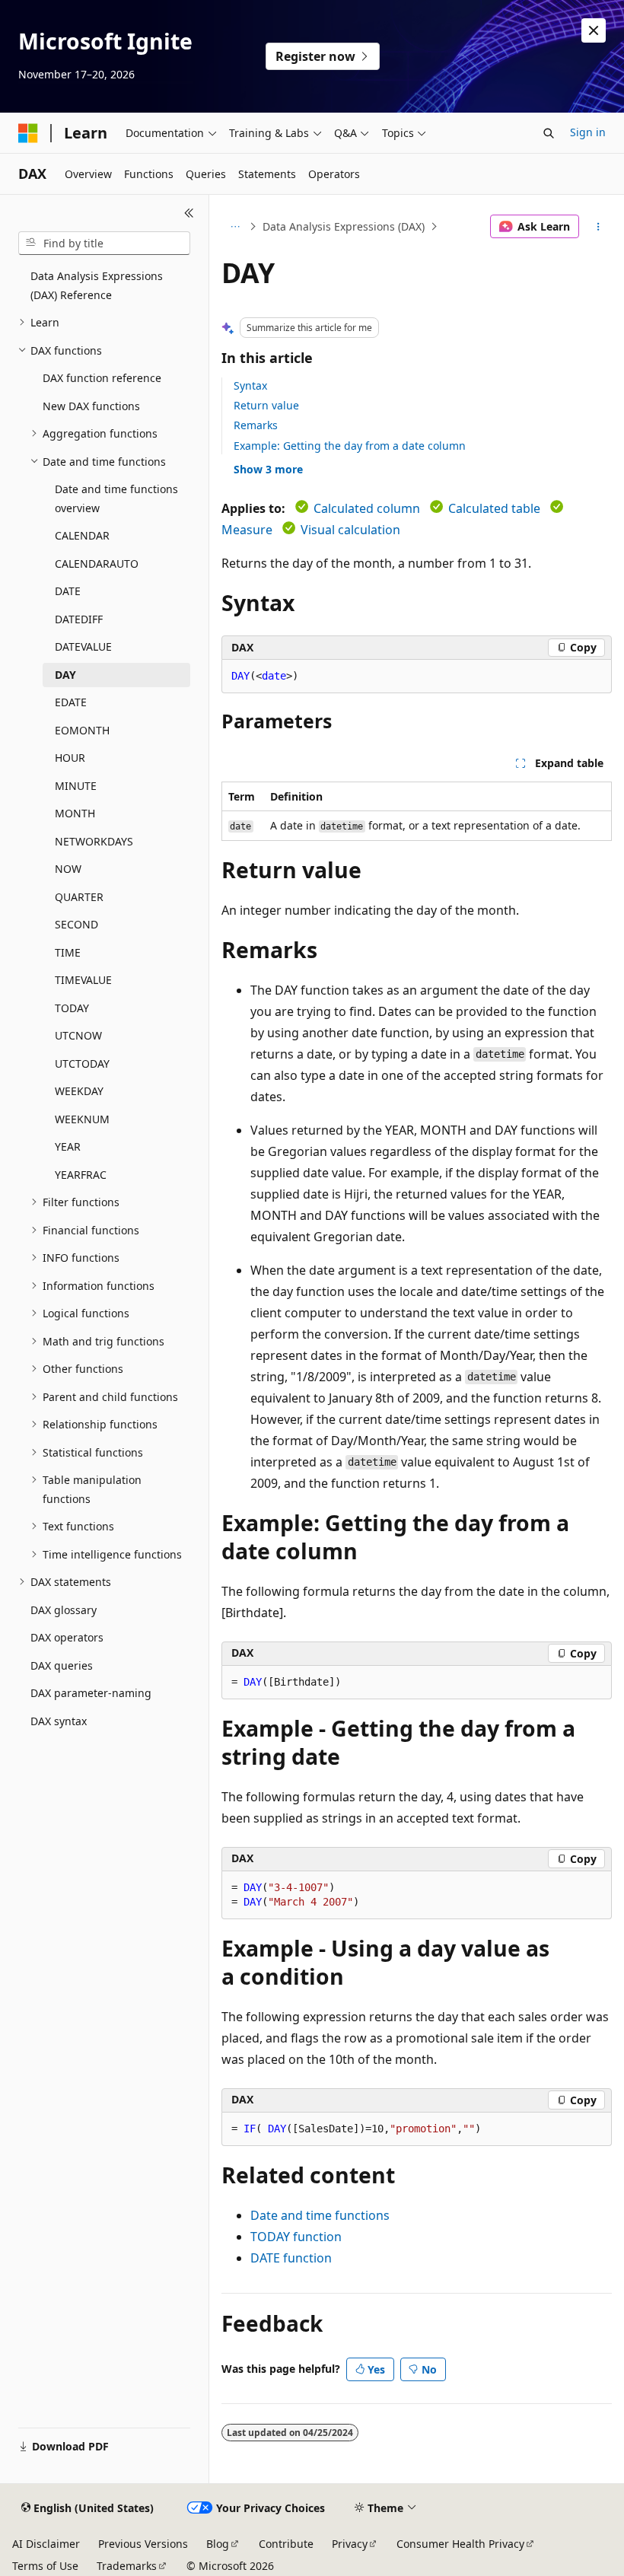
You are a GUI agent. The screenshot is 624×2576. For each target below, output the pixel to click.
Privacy (350, 2544)
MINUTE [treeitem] (76, 786)
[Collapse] (189, 213)
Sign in (588, 132)
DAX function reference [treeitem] (102, 378)
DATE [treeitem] (68, 591)
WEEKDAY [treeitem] (79, 1091)
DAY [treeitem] (65, 675)
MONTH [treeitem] (75, 813)
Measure (247, 530)
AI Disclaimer (46, 2544)
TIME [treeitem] (68, 952)
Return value (266, 405)
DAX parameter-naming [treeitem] (91, 1693)
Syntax (250, 385)
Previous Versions (143, 2544)
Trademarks (127, 2566)
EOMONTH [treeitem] (82, 730)
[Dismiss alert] (594, 30)
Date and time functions (320, 2215)
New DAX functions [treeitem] (91, 406)
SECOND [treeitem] (76, 924)
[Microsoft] (28, 133)
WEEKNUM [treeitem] (82, 1119)
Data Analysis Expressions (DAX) (344, 226)
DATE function (291, 2258)
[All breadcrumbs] (235, 227)
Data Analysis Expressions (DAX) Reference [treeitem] (97, 285)
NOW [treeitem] (68, 869)
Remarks (256, 425)
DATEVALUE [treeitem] (83, 646)
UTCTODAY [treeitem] (82, 1064)
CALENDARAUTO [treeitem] (97, 564)
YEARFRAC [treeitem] (81, 1175)
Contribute (286, 2544)
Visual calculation (350, 530)
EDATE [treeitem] (71, 702)
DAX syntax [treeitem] (59, 1721)
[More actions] (599, 227)
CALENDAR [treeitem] (82, 535)
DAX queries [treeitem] (62, 1665)
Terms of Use (45, 2566)
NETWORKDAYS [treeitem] (94, 841)
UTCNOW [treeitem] (78, 1035)
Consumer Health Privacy (460, 2544)
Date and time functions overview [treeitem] (116, 498)
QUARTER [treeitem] (79, 897)
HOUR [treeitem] (70, 758)
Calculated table (494, 508)
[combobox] (104, 244)
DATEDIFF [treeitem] (79, 619)
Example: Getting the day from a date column (350, 446)
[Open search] (549, 133)
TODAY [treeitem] (72, 1008)
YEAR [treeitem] (68, 1146)
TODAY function (296, 2237)
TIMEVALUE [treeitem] (83, 980)
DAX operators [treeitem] (67, 1637)
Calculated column (367, 508)
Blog (218, 2544)
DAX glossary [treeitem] (64, 1610)
